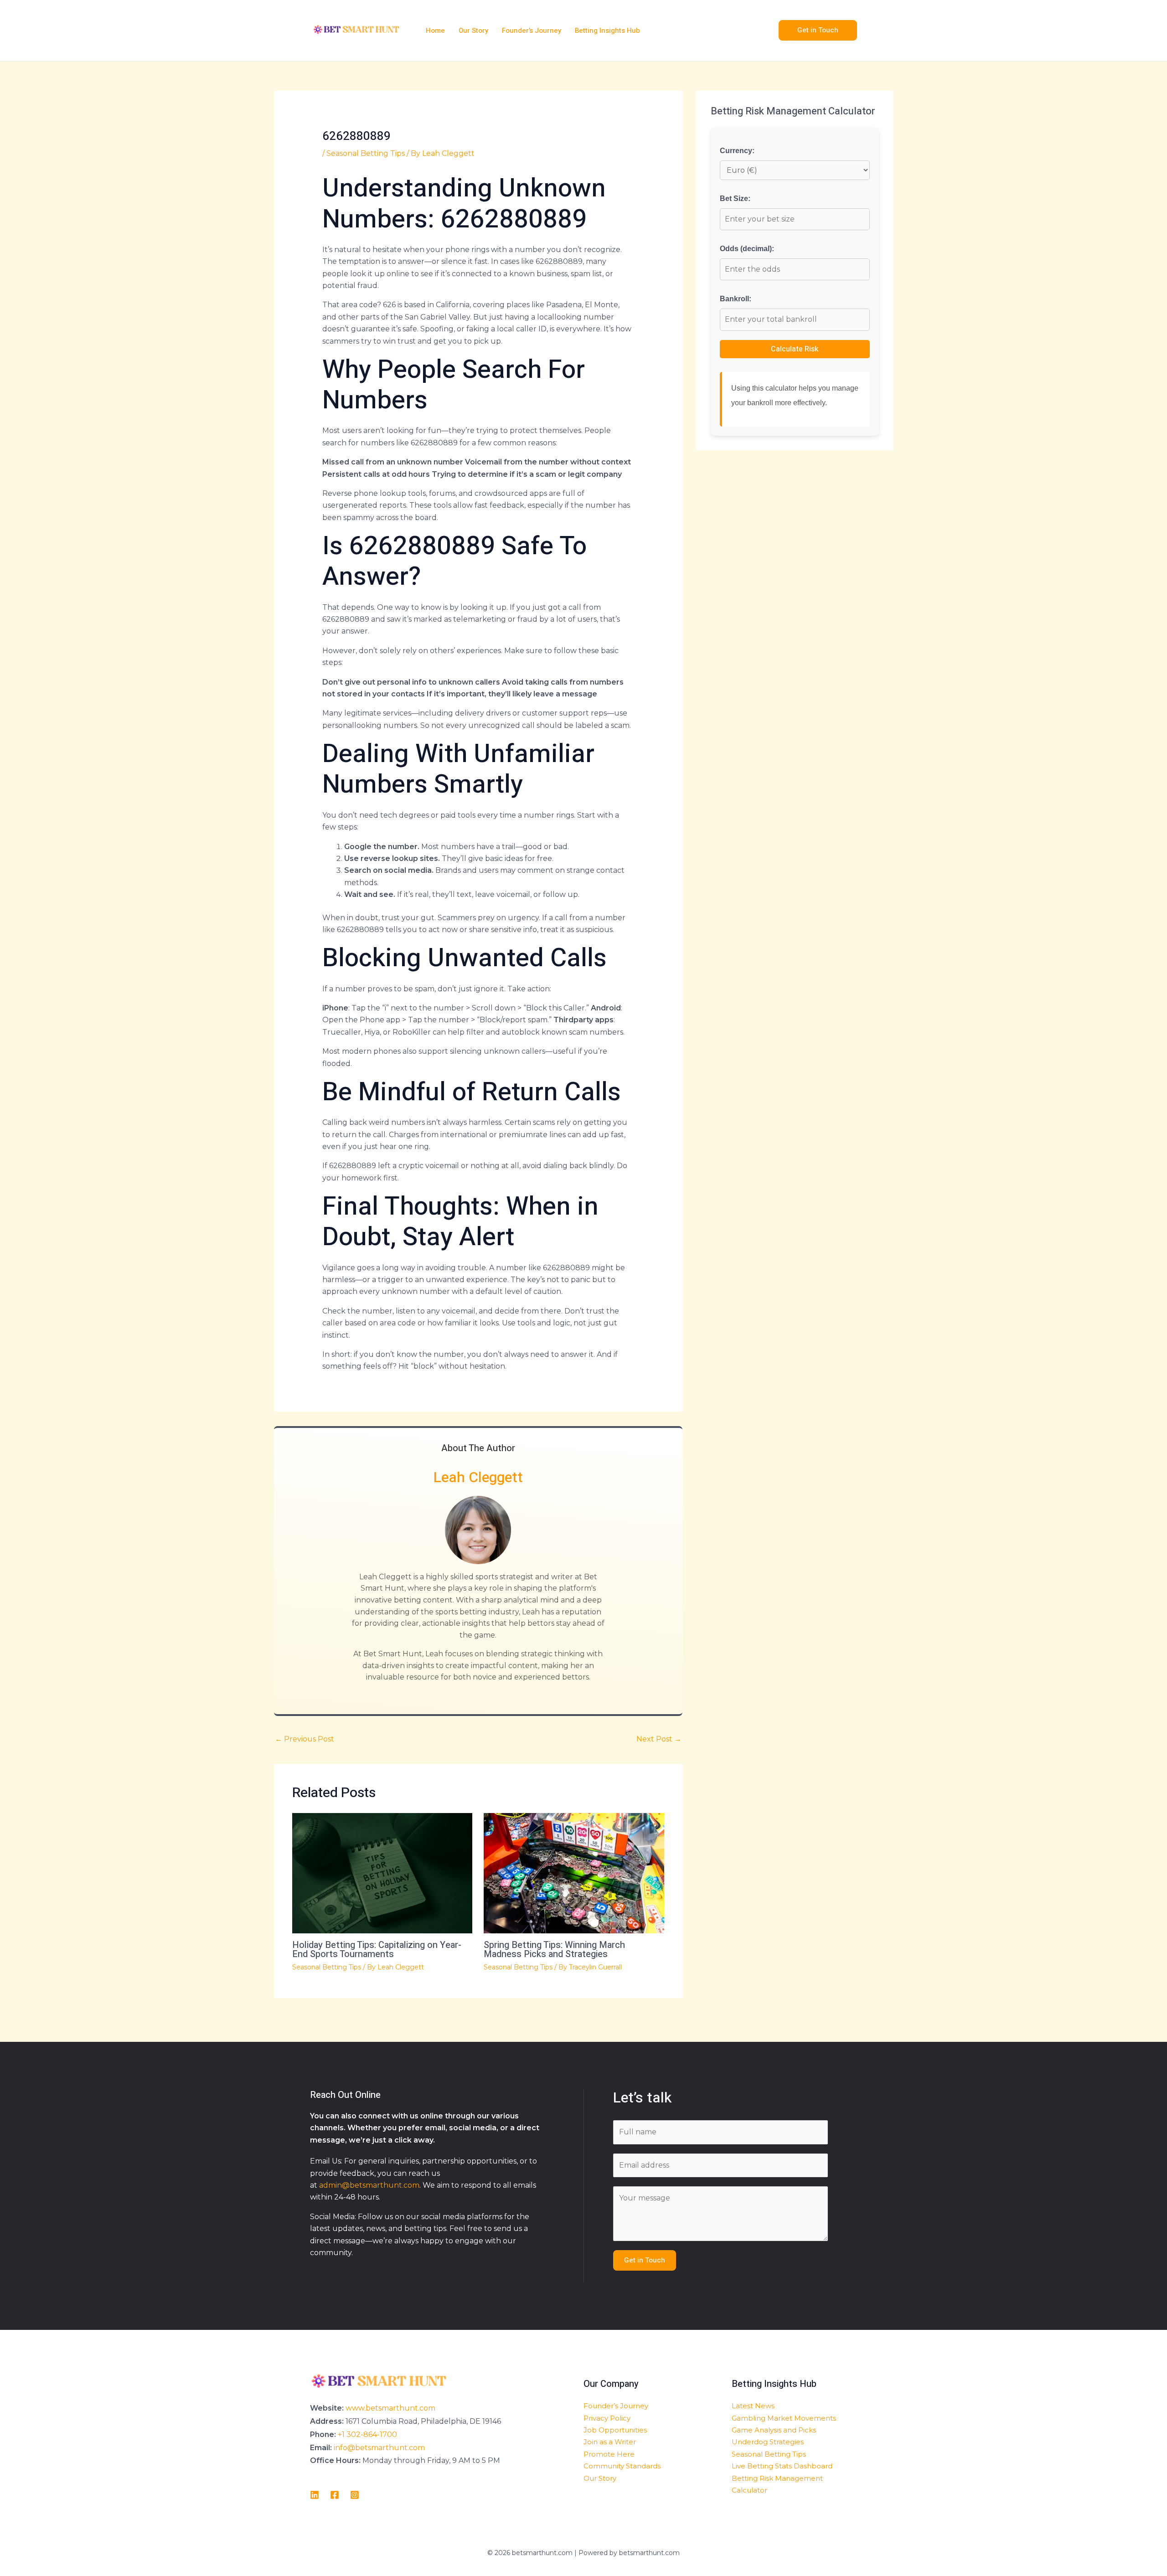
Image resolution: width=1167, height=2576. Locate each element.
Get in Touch (645, 2260)
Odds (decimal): (747, 249)
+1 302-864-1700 (367, 2434)
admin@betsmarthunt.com (369, 2185)
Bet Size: (735, 198)
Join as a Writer (610, 2442)
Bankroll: (736, 299)
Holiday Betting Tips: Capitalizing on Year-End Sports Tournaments (377, 1950)
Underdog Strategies (768, 2442)
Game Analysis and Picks (774, 2430)
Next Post (659, 1739)
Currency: (737, 151)
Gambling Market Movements (784, 2418)
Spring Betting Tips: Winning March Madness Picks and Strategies (554, 1950)
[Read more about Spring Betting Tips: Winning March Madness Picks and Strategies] (574, 1873)
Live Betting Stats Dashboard (782, 2466)
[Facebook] (335, 2495)
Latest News (753, 2406)
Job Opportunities (615, 2430)
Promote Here (609, 2454)
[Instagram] (355, 2495)
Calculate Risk (795, 349)
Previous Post (305, 1739)
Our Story (600, 2478)
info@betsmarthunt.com (379, 2448)
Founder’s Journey (616, 2406)
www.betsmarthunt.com (390, 2408)
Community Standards (622, 2466)
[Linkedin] (315, 2495)
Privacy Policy (607, 2418)
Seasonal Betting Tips (366, 153)
